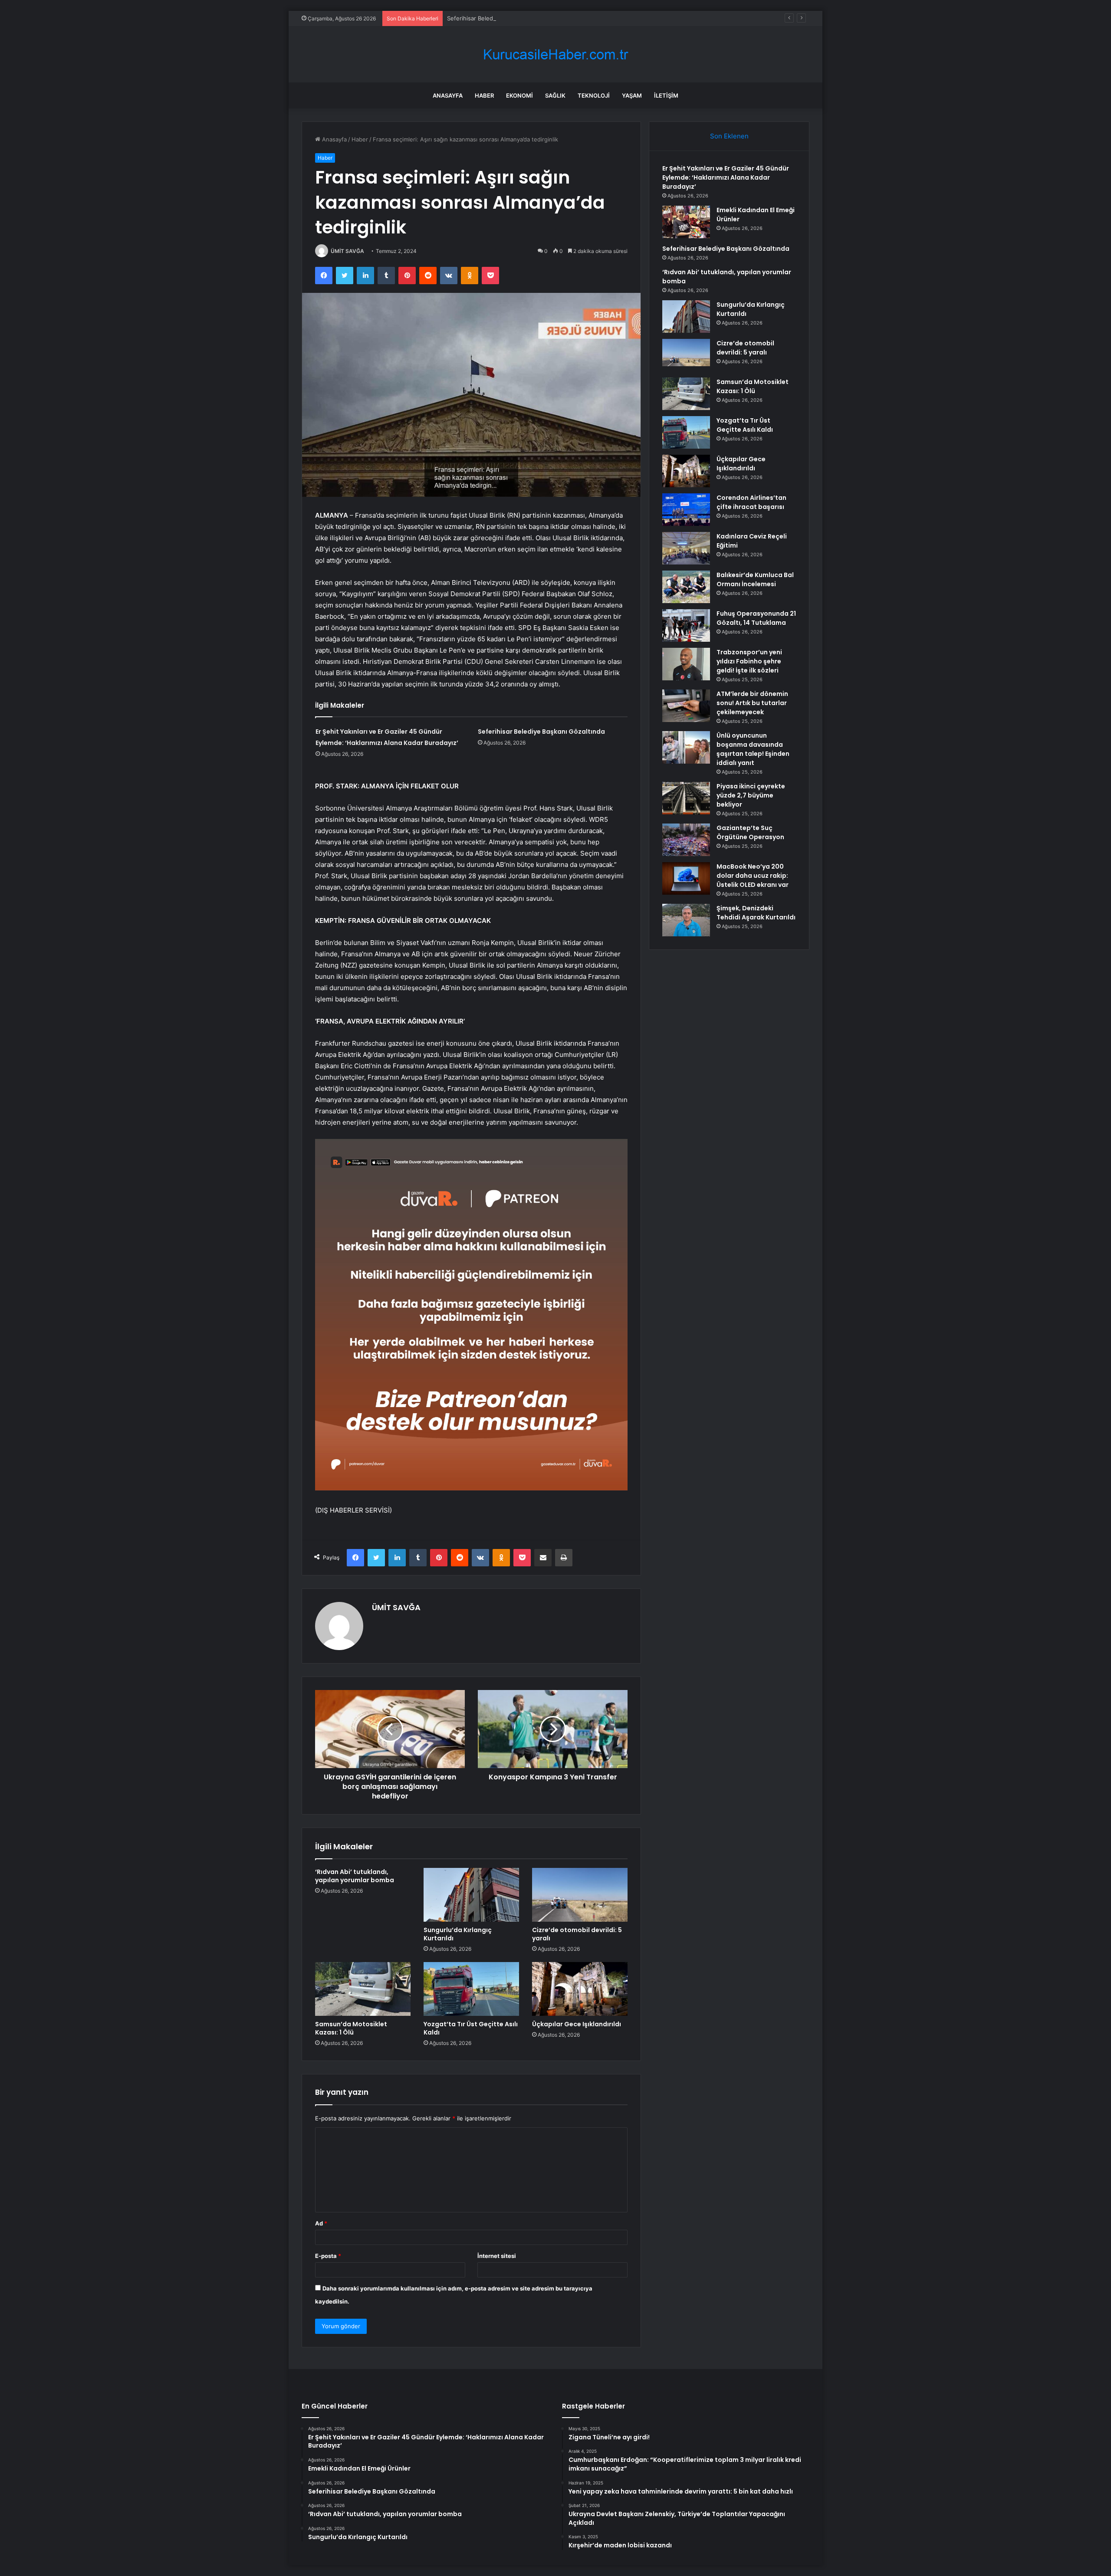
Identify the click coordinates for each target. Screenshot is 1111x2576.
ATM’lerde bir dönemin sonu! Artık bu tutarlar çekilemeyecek (752, 703)
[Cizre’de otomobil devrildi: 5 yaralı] (580, 1895)
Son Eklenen (729, 136)
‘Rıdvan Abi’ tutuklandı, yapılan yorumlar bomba (355, 1876)
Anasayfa (448, 95)
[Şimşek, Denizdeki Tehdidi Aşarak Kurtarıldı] (686, 920)
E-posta (328, 2256)
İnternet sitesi (497, 2256)
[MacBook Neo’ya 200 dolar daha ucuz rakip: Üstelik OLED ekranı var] (686, 878)
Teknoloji (594, 95)
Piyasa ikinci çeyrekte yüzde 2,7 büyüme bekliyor (751, 795)
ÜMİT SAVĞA (347, 251)
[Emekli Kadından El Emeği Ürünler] (686, 222)
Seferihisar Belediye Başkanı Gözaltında (500, 18)
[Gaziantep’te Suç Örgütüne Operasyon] (686, 840)
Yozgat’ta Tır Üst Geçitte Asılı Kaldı (471, 2028)
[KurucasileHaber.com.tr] (555, 54)
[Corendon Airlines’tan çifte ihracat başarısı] (686, 510)
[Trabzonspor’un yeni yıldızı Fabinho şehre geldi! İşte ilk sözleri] (686, 664)
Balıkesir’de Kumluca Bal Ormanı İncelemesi (755, 579)
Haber (484, 95)
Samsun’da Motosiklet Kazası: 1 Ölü (351, 2028)
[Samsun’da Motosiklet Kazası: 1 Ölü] (363, 1989)
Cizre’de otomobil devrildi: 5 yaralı (577, 1934)
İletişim (666, 95)
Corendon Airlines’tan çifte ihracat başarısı (751, 502)
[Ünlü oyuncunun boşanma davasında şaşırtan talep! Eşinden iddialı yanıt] (686, 747)
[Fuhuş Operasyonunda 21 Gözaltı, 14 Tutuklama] (686, 625)
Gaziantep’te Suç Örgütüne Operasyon (750, 832)
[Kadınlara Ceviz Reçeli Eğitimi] (686, 548)
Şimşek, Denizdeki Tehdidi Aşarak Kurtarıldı (756, 913)
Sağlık (555, 95)
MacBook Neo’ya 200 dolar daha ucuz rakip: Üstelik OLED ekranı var (753, 876)
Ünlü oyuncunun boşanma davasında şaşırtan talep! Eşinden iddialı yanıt (753, 749)
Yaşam (632, 95)
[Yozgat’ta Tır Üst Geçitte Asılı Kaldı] (471, 1989)
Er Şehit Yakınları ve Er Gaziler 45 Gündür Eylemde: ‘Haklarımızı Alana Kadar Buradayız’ (726, 177)
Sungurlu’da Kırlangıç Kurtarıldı (458, 1934)
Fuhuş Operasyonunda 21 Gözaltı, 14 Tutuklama (756, 618)
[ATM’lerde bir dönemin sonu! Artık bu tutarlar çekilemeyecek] (686, 706)
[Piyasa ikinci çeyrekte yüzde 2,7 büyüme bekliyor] (686, 798)
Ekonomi (519, 95)
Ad (321, 2223)
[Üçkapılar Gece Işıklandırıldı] (580, 1989)
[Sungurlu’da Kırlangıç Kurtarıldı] (471, 1895)
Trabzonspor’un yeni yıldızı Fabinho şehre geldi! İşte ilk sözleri (749, 661)
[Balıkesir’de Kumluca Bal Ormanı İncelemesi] (686, 587)
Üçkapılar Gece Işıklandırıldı (577, 2024)
